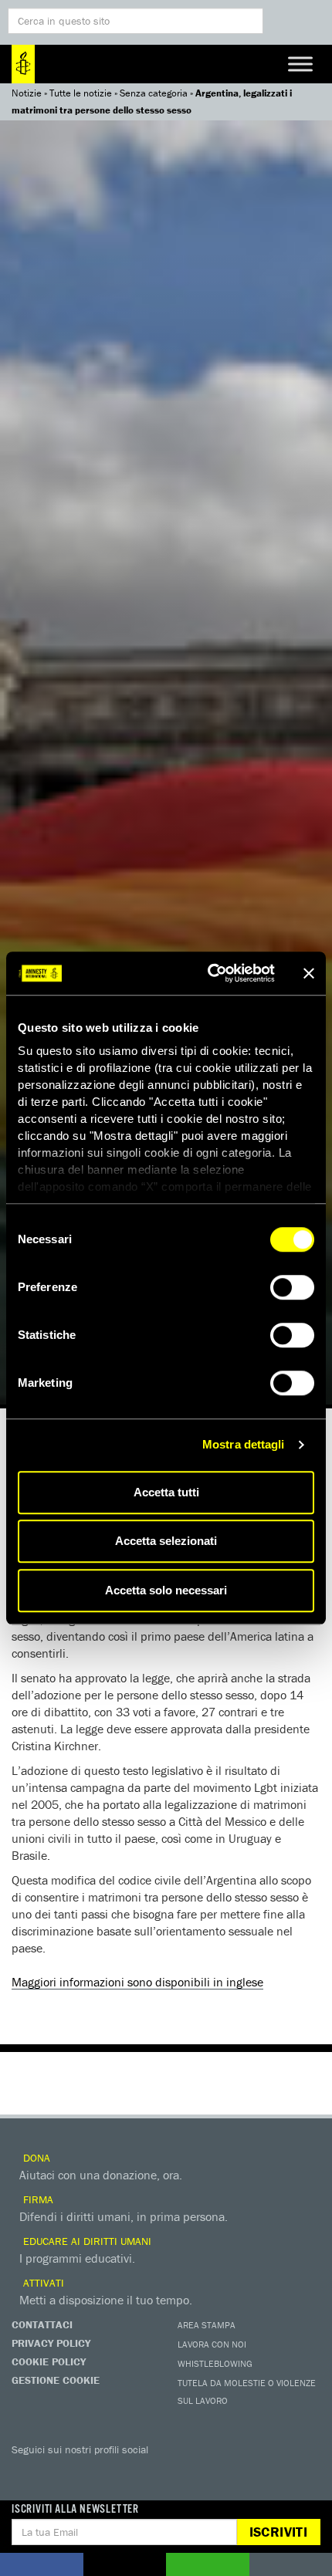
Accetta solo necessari (166, 1590)
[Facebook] (27, 2472)
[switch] (292, 1287)
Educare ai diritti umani (86, 2241)
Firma (37, 2199)
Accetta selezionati (166, 1541)
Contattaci (42, 2324)
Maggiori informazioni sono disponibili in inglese (137, 1982)
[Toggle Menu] (300, 64)
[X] (58, 2472)
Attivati (42, 2283)
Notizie (27, 93)
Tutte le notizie (81, 93)
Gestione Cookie (56, 2380)
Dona (35, 2158)
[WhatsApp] (181, 2472)
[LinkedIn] (151, 2472)
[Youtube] (89, 2472)
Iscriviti (278, 2532)
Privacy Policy (51, 2343)
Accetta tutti (166, 1492)
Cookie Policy (49, 2361)
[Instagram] (120, 2472)
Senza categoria (154, 93)
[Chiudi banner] (309, 973)
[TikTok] (212, 2472)
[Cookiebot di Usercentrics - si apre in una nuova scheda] (209, 973)
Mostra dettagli (244, 1444)
